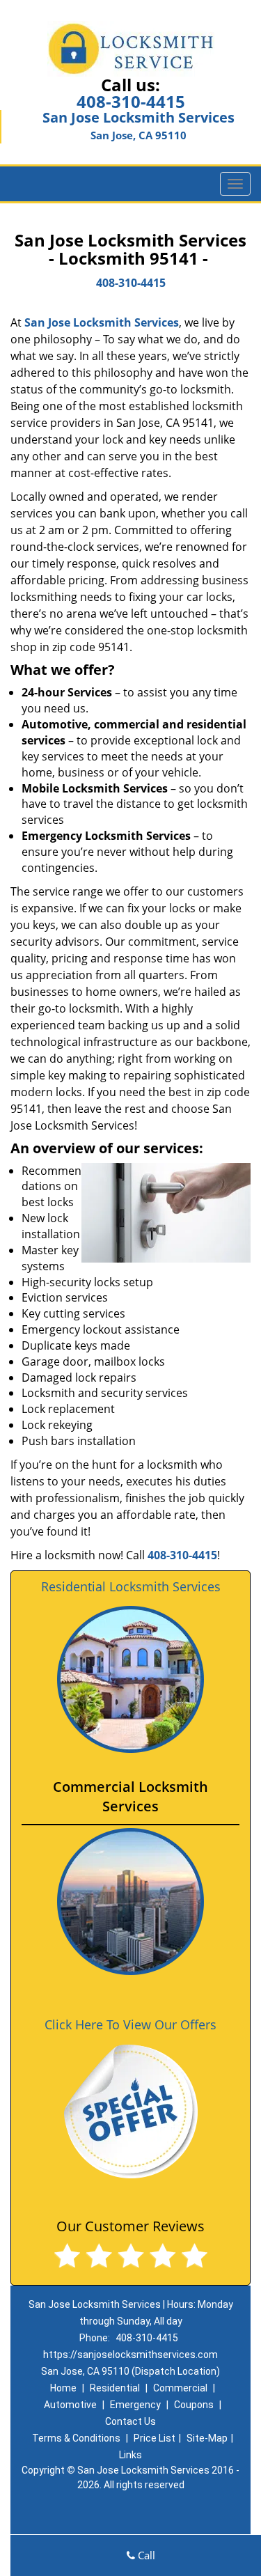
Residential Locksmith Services (131, 1586)
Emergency (135, 2405)
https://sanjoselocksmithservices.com (130, 2355)
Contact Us (130, 2421)
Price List (155, 2438)
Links (130, 2455)
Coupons (194, 2405)
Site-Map (207, 2438)
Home (63, 2388)
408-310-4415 (131, 101)
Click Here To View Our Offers (130, 2024)
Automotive (70, 2405)
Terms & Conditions (76, 2438)
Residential (115, 2388)
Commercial (180, 2388)
